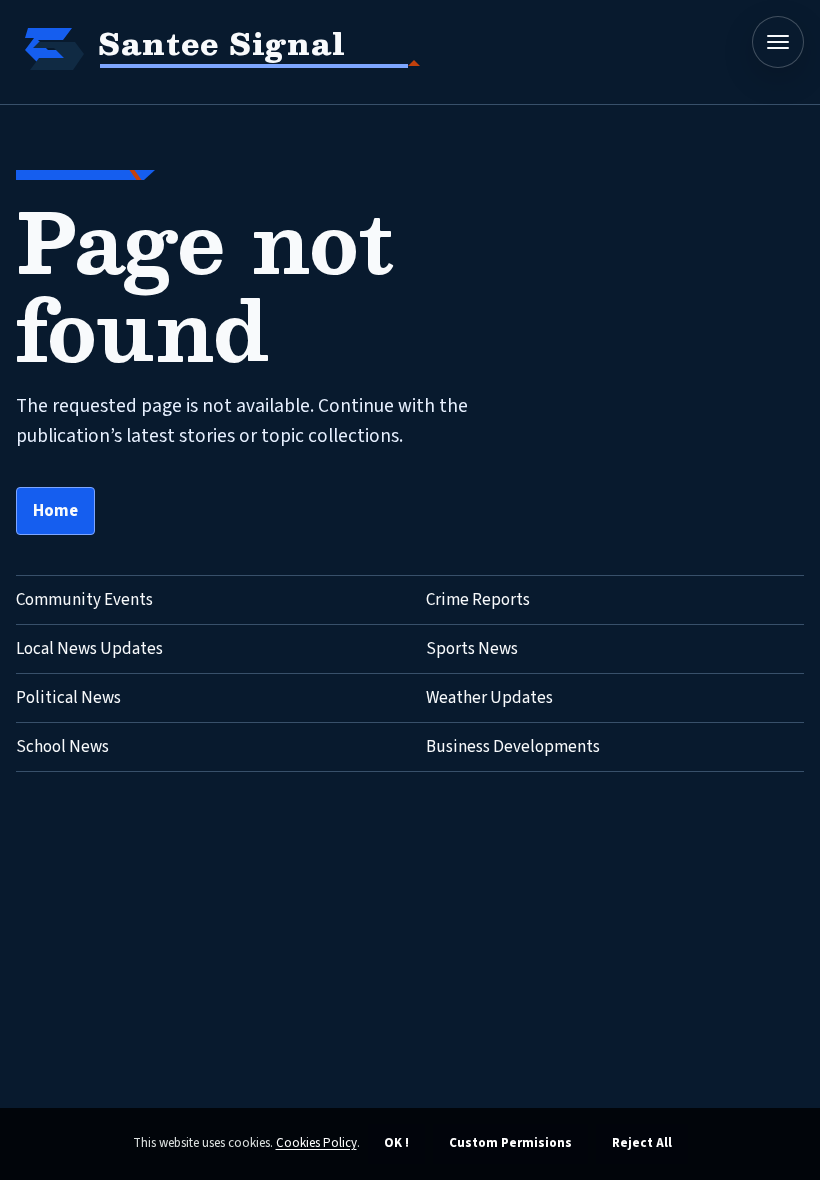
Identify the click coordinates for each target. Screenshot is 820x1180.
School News (62, 747)
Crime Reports (478, 600)
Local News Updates (89, 649)
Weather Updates (489, 698)
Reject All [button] (642, 1143)
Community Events (84, 600)
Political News (68, 698)
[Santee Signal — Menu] (778, 42)
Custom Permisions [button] (510, 1143)
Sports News (472, 649)
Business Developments (513, 747)
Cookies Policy (316, 1143)
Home (55, 511)
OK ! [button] (396, 1143)
